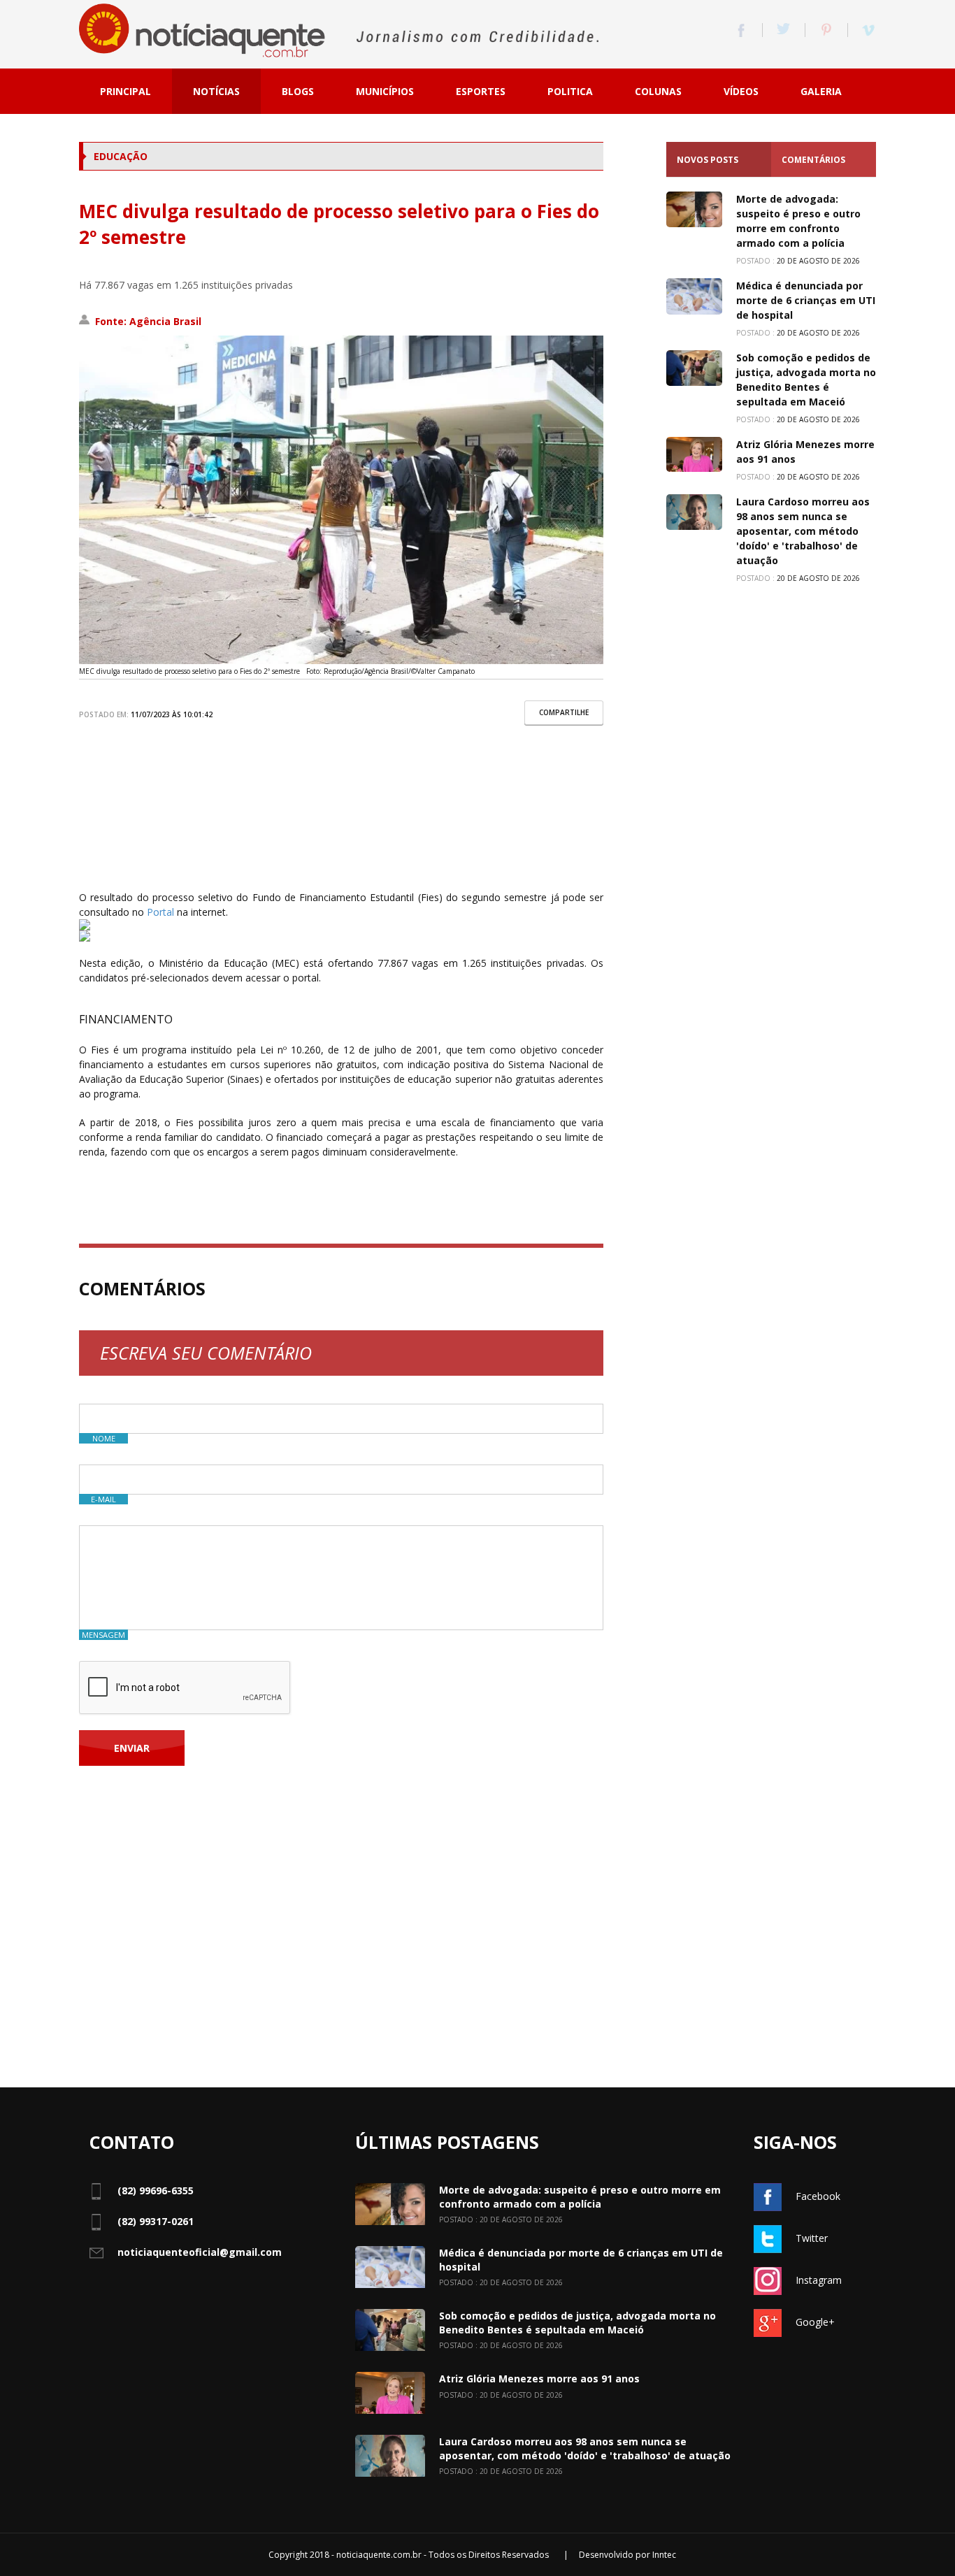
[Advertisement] (341, 818)
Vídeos (741, 91)
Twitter (812, 2238)
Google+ (815, 2322)
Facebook (818, 2196)
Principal (125, 91)
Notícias (216, 91)
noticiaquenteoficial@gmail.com (200, 2252)
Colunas (658, 91)
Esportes (481, 91)
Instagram (819, 2280)
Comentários (813, 160)
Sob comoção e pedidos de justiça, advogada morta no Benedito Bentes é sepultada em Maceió (577, 2323)
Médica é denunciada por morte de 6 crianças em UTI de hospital (806, 300)
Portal (160, 912)
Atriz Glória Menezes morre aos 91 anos (539, 2379)
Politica (570, 91)
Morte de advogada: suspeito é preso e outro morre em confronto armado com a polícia (580, 2197)
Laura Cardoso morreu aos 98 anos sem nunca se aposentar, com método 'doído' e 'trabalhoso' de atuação (803, 531)
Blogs (298, 91)
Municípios (385, 91)
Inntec (664, 2555)
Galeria (821, 91)
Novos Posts (708, 160)
